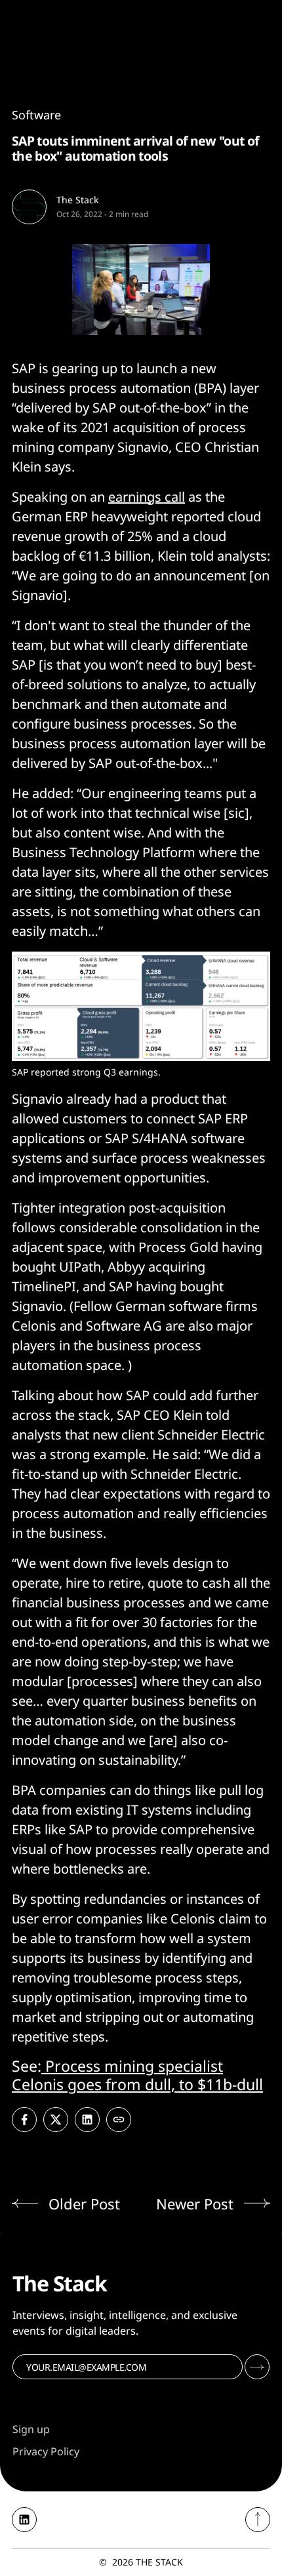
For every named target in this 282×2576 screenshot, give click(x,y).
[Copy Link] (119, 2120)
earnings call (147, 497)
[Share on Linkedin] (87, 2120)
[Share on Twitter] (56, 2120)
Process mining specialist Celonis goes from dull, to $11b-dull (137, 2075)
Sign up (31, 2429)
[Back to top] (258, 2520)
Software (36, 115)
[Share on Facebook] (24, 2120)
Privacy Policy (46, 2451)
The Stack (77, 200)
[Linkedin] (24, 2520)
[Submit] (257, 2367)
